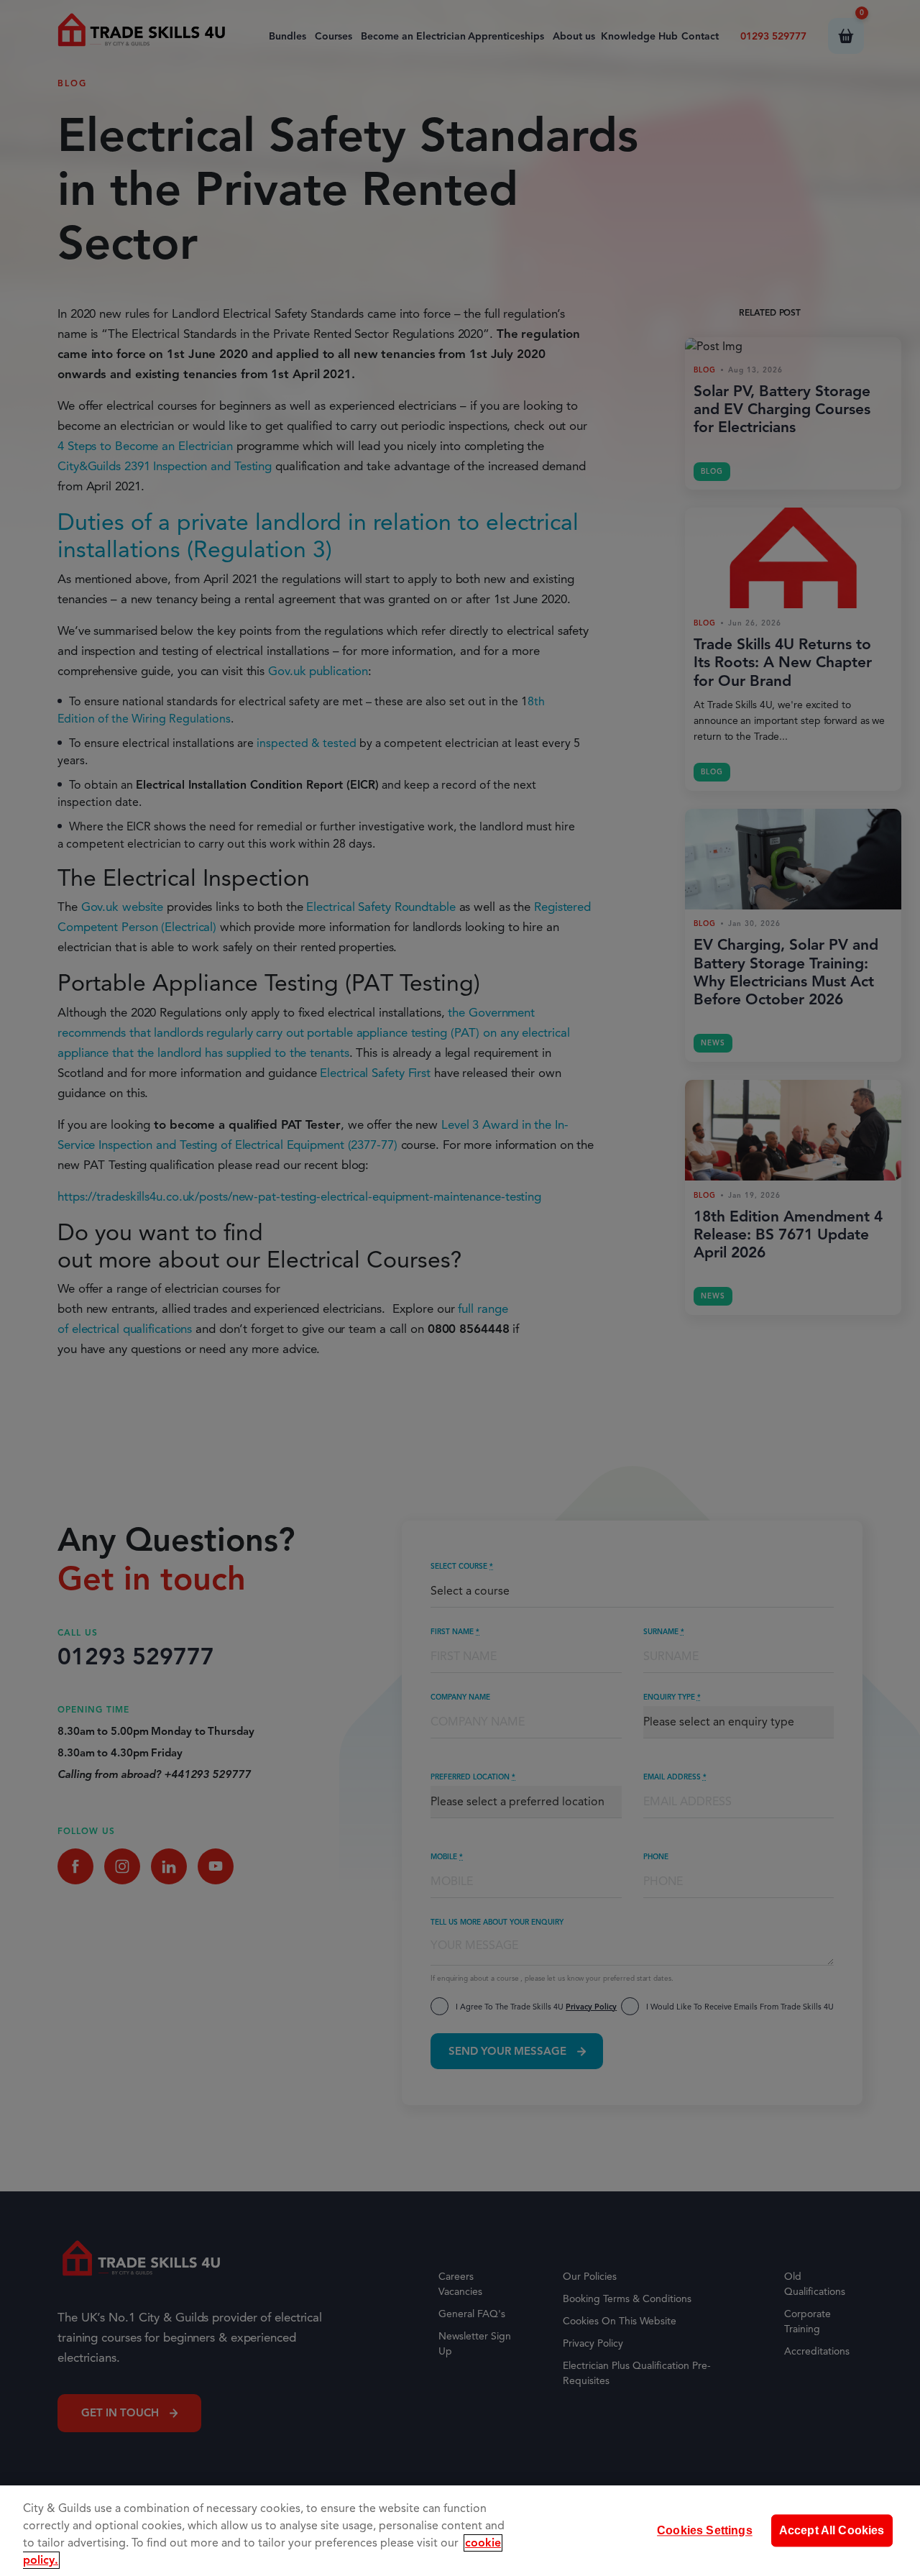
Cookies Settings (705, 2530)
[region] (460, 2531)
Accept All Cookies (832, 2530)
